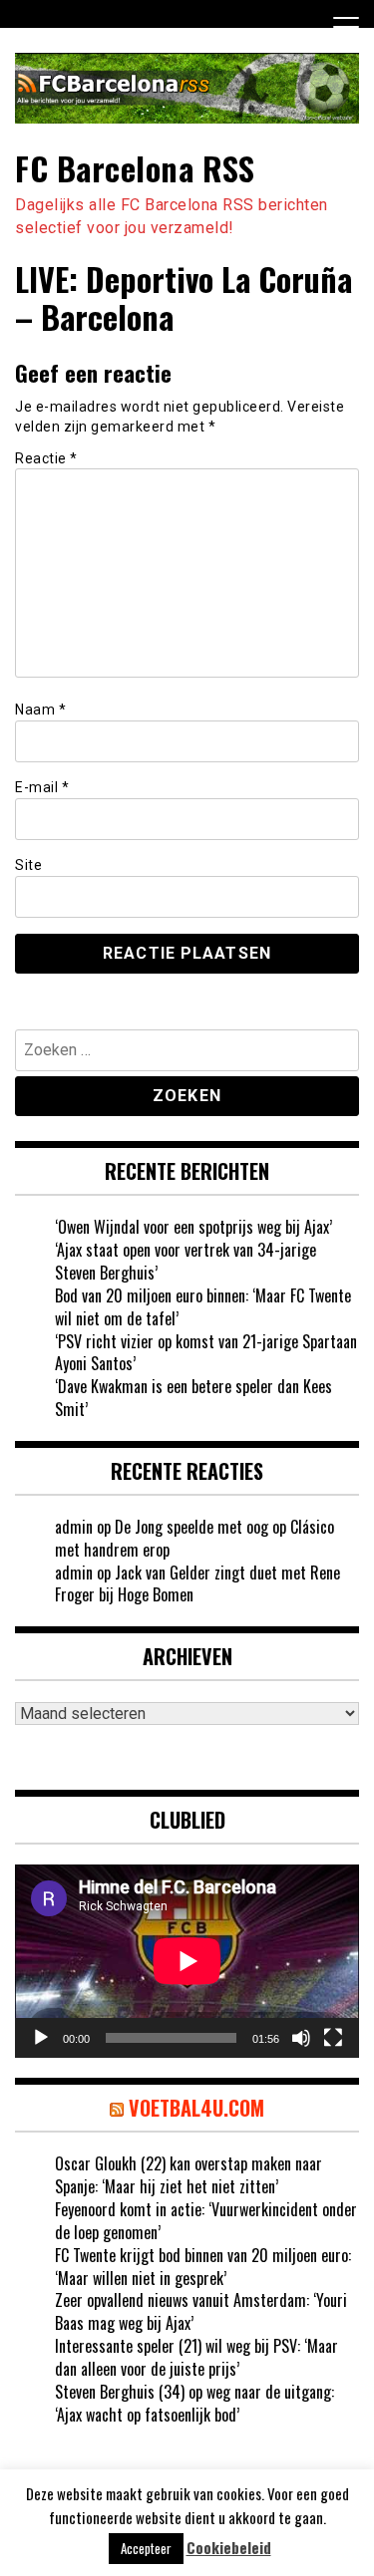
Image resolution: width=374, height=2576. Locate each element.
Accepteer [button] (146, 2548)
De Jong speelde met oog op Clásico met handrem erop (194, 1538)
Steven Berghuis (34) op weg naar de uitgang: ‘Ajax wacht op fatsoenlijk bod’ (194, 2403)
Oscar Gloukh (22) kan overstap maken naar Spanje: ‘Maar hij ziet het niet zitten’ (188, 2175)
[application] (187, 1961)
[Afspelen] (41, 2038)
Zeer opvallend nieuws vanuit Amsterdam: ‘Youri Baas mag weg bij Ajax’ (201, 2311)
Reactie (46, 458)
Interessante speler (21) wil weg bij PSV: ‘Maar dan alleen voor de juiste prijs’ (196, 2357)
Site (28, 865)
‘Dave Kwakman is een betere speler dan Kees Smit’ (193, 1398)
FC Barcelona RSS (135, 168)
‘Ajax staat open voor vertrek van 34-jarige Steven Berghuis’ (186, 1261)
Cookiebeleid (229, 2548)
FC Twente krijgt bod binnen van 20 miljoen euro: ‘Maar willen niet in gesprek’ (203, 2267)
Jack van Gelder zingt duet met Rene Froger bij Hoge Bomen (197, 1584)
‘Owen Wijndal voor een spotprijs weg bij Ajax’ (193, 1227)
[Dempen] (301, 2038)
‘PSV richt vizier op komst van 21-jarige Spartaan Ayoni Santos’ (206, 1353)
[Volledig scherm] (333, 2038)
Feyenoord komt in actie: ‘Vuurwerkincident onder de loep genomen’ (206, 2221)
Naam (40, 710)
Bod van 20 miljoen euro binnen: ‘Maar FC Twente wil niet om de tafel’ (203, 1307)
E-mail (42, 787)
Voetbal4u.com (196, 2108)
